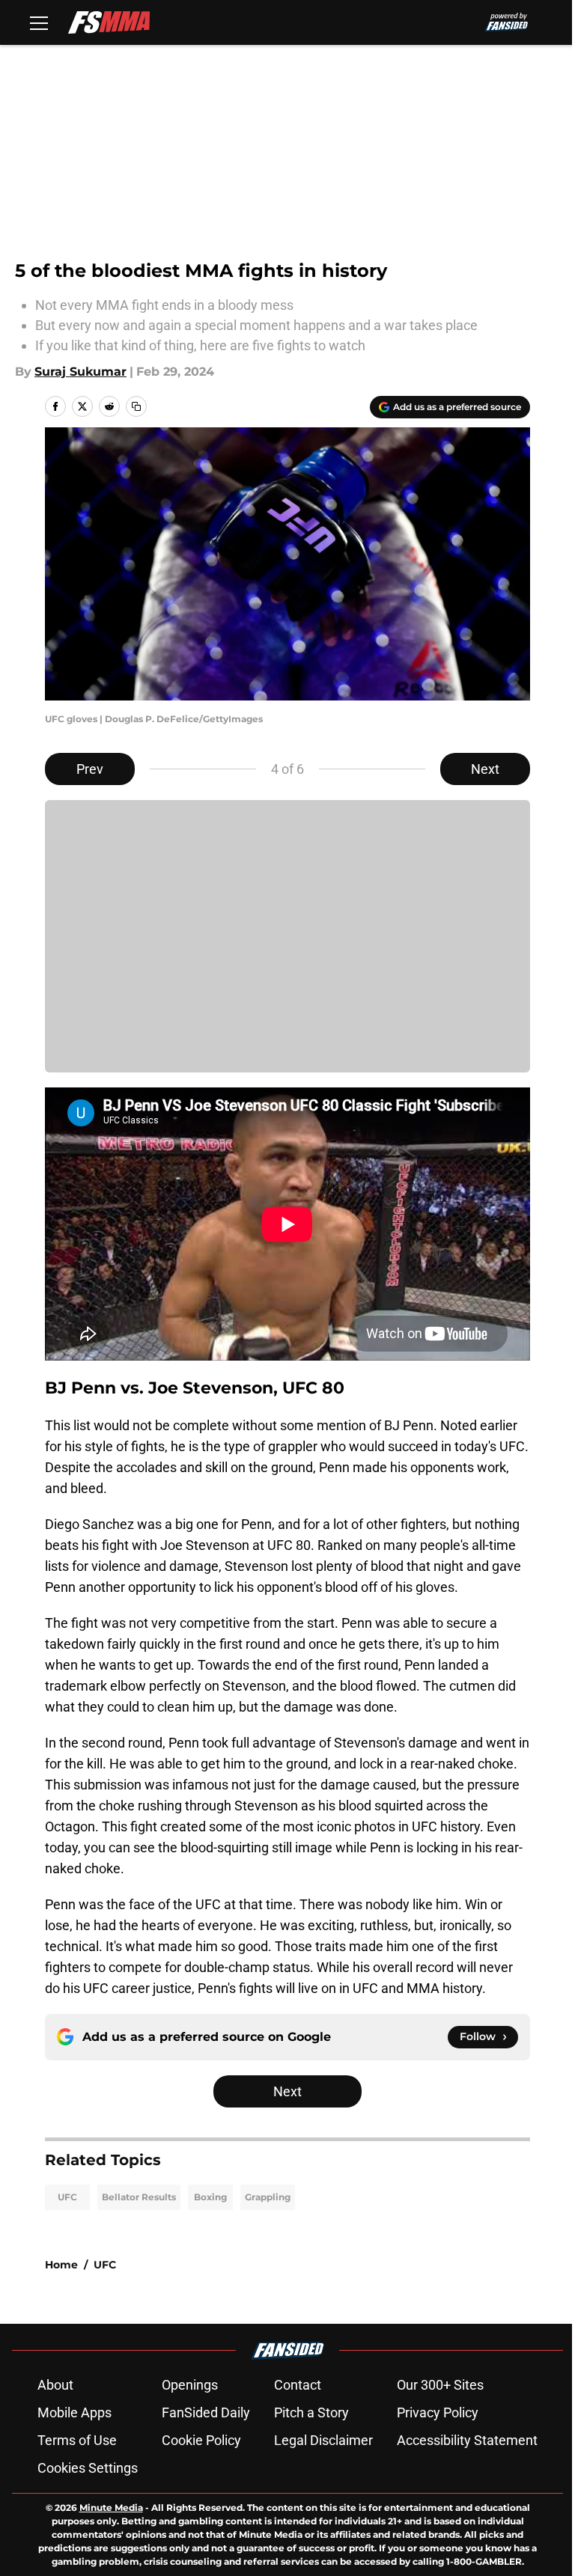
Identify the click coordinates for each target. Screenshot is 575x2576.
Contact (298, 2385)
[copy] (136, 406)
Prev (90, 769)
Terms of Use (77, 2440)
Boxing (210, 2197)
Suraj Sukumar (80, 372)
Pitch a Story (311, 2412)
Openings (190, 2385)
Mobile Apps (74, 2412)
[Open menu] (39, 22)
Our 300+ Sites (440, 2385)
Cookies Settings (88, 2468)
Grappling (268, 2197)
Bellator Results (139, 2197)
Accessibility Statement (467, 2440)
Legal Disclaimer (323, 2440)
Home (61, 2265)
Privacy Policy (438, 2412)
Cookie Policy (201, 2440)
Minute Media (111, 2508)
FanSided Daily (206, 2412)
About (55, 2385)
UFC (67, 2197)
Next (485, 769)
